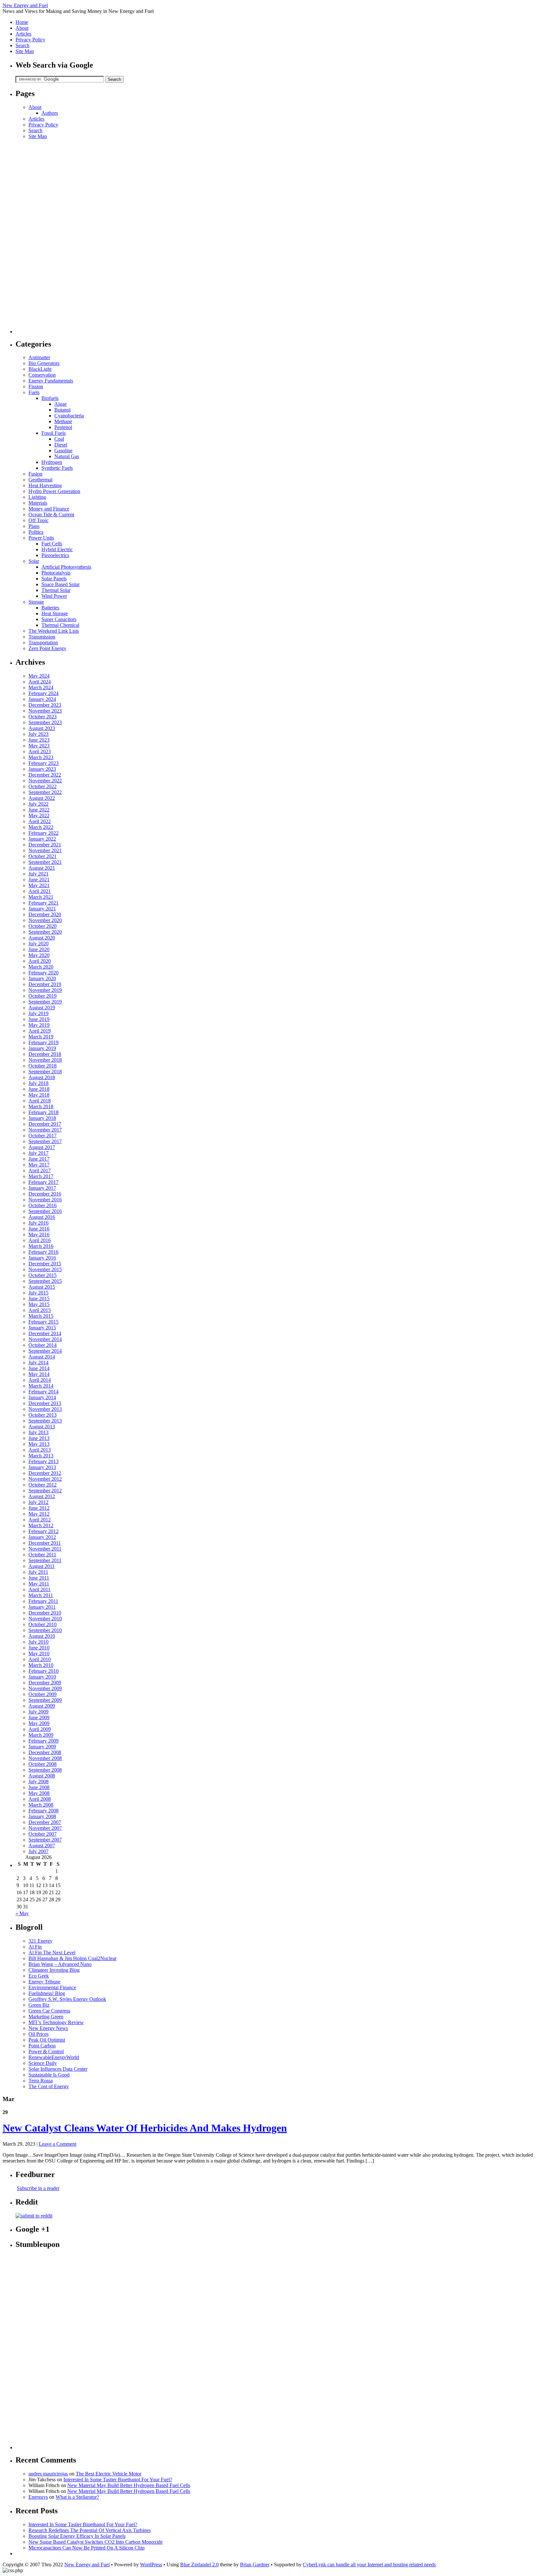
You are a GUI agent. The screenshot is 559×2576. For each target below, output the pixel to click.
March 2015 (41, 1316)
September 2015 (45, 1281)
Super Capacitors (59, 619)
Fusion (35, 474)
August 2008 (42, 1776)
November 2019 (45, 990)
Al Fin (35, 1947)
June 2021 (39, 880)
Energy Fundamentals (51, 381)
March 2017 (41, 1176)
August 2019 (42, 1008)
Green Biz (39, 2005)
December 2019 (45, 984)
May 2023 (39, 746)
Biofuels (50, 398)
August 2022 (42, 798)
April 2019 (40, 1031)
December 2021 (45, 845)
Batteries (50, 608)
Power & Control (46, 2051)
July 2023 (38, 734)
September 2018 (45, 1072)
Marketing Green (46, 2017)
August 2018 (42, 1077)
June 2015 (39, 1299)
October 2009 (43, 1694)
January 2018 (42, 1118)
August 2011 (42, 1566)
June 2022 (39, 810)
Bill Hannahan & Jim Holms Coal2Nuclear (72, 1958)
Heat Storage (55, 613)
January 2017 (42, 1188)
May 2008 (39, 1793)
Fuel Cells (52, 544)
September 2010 (45, 1630)
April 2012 (40, 1520)
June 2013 (39, 1438)
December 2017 (45, 1124)
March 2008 (41, 1805)
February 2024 (44, 693)
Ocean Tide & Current (51, 515)
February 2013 (44, 1461)
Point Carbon (42, 2046)
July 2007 (38, 1851)
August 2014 (42, 1357)
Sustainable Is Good (49, 2075)
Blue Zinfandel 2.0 (199, 2565)
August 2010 (42, 1636)
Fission (36, 386)
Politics (36, 532)
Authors (50, 113)
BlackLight (40, 369)
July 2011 (38, 1572)
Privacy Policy (30, 40)
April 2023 (40, 751)
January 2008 (42, 1816)
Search (22, 45)
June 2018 (39, 1089)
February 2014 (44, 1392)
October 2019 (43, 996)
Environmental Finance (52, 1987)
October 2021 (43, 856)
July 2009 (38, 1712)
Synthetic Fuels (57, 468)
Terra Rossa (41, 2081)
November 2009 (45, 1688)
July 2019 (38, 1013)
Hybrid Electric (57, 549)
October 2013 (43, 1415)
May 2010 (39, 1653)
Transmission (42, 637)
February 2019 (44, 1042)
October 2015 (43, 1275)
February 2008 (44, 1811)
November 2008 (45, 1758)
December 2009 (45, 1683)
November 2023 (45, 711)
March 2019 (41, 1037)
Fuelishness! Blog (47, 1993)
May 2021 (39, 885)
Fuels (34, 392)
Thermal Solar (56, 590)
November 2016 (45, 1200)
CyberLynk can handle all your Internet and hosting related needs (369, 2565)
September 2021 (45, 862)
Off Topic (38, 520)
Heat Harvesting (45, 485)
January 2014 (42, 1397)
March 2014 (41, 1386)
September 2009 (45, 1700)
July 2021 (38, 874)
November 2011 (45, 1549)
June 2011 (39, 1578)
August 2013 (42, 1427)
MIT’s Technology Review (56, 2022)
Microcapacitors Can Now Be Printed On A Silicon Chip (87, 2548)
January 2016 (42, 1258)
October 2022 (43, 786)
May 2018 (39, 1095)
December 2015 (45, 1264)
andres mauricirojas (48, 2474)
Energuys (38, 2497)
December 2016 (45, 1194)
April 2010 (40, 1659)
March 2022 (41, 827)
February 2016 (44, 1252)
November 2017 (45, 1130)
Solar (34, 561)
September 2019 (45, 1002)
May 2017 (39, 1165)
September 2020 (45, 932)
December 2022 (45, 775)
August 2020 (42, 938)
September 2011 (45, 1560)
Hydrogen (52, 462)
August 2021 (42, 868)
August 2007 (42, 1846)
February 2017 (44, 1182)
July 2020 (38, 944)
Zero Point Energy (47, 648)
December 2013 (45, 1403)
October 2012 (43, 1485)
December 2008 (45, 1752)
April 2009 (40, 1729)
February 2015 (44, 1322)
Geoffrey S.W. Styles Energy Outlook (67, 1999)
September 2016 (45, 1211)
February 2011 (43, 1601)
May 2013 (39, 1444)
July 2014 (38, 1363)
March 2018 (41, 1106)
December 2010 (45, 1613)
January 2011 (42, 1607)
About (22, 28)
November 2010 (45, 1619)
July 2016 (38, 1223)
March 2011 (41, 1595)
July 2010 (38, 1642)
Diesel (61, 445)
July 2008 (38, 1782)
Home (22, 22)
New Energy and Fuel (25, 5)
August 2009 (42, 1706)
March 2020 (41, 967)
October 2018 (43, 1066)
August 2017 (42, 1147)
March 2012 (41, 1525)
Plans (34, 526)
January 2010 (42, 1677)
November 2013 (45, 1409)
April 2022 (40, 821)
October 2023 (43, 717)
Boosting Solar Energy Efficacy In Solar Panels (77, 2536)
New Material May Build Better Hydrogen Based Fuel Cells (129, 2485)
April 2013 (40, 1450)
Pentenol (63, 427)
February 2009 (44, 1741)
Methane (63, 421)
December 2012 (45, 1473)
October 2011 (42, 1555)
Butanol (62, 410)
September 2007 (45, 1840)
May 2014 (39, 1374)
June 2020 (39, 949)
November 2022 (45, 781)
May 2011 (39, 1584)
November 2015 (45, 1269)
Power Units (41, 538)
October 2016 (43, 1205)
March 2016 (41, 1246)
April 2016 (40, 1240)
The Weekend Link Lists (54, 631)
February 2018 (44, 1112)
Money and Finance (49, 509)
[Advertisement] (41, 236)
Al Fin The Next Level (52, 1953)
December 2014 (45, 1333)
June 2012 (39, 1508)
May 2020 (39, 955)
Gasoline (63, 451)
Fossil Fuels (54, 433)
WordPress (151, 2565)
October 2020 (43, 926)
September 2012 (45, 1491)
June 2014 (39, 1368)
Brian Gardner (255, 2565)
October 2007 (43, 1834)
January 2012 (42, 1537)
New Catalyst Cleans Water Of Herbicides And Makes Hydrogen (145, 2128)
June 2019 (39, 1019)
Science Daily (43, 2063)
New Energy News (48, 2028)
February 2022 (44, 833)
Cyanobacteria (69, 416)
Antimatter (39, 357)
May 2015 (39, 1304)
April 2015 (40, 1310)
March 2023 (41, 757)
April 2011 (39, 1589)
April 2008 (40, 1799)
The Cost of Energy (49, 2086)
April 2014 (40, 1380)
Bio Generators (44, 363)
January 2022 (42, 839)
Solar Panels (54, 579)
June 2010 (39, 1648)
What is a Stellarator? (77, 2497)
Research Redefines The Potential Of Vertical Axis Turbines (90, 2530)
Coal (59, 439)
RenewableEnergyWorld (54, 2057)
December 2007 (45, 1822)
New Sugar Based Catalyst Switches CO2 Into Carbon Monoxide (96, 2542)
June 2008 (39, 1787)
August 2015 (42, 1287)
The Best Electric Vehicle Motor (109, 2474)
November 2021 (45, 850)
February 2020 (44, 973)
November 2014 (45, 1339)
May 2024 (39, 676)
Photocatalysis (56, 573)
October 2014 (43, 1345)
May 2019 (39, 1025)
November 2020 (45, 920)
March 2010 (41, 1665)
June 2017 (39, 1159)
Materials (38, 503)
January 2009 (42, 1747)
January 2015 (42, 1328)
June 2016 (39, 1229)
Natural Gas (67, 456)
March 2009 (41, 1735)
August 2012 (42, 1496)
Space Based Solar (60, 584)
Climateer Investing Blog (54, 1970)
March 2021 (41, 897)
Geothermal (40, 480)
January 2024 (42, 699)
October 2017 (43, 1136)
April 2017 (40, 1170)
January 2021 (42, 909)
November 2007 (45, 1828)
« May (22, 1913)
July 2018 (38, 1083)
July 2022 (38, 804)
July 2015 (38, 1293)
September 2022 (45, 792)
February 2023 (44, 763)
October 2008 (43, 1764)
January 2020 (42, 978)
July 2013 (38, 1432)
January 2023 (42, 769)
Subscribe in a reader (38, 2188)
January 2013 (42, 1467)
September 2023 (45, 722)
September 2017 (45, 1141)
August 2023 (42, 728)
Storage (36, 602)
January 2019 (42, 1048)
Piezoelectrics (55, 555)
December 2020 (45, 914)
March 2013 (41, 1456)
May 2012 (39, 1514)
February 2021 (44, 903)
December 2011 (45, 1543)
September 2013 (45, 1421)
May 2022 (39, 816)
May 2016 (39, 1234)
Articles (23, 34)
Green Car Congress (49, 2011)
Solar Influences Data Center (58, 2069)
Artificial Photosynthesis (66, 567)
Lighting (37, 497)
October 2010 (43, 1624)
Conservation (42, 375)
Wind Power (54, 596)
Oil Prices (38, 2034)
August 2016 (42, 1217)
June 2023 (39, 740)
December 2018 (45, 1054)
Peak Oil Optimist (47, 2040)
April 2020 (40, 961)
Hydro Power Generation (54, 491)
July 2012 (38, 1502)
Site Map (25, 51)
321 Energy (40, 1941)
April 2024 (40, 682)
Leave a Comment (58, 2144)
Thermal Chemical (60, 625)
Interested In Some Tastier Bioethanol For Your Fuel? (118, 2479)
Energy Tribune (44, 1982)
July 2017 (38, 1153)
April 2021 (40, 891)
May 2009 (39, 1723)
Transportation (43, 643)
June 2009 (39, 1717)
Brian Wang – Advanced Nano (60, 1964)
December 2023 (45, 705)
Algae (60, 404)
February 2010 (44, 1671)
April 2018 (40, 1101)
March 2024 (41, 687)
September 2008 (45, 1770)
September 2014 (45, 1351)
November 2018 (45, 1060)
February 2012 (44, 1531)
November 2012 (45, 1479)
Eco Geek (39, 1976)
